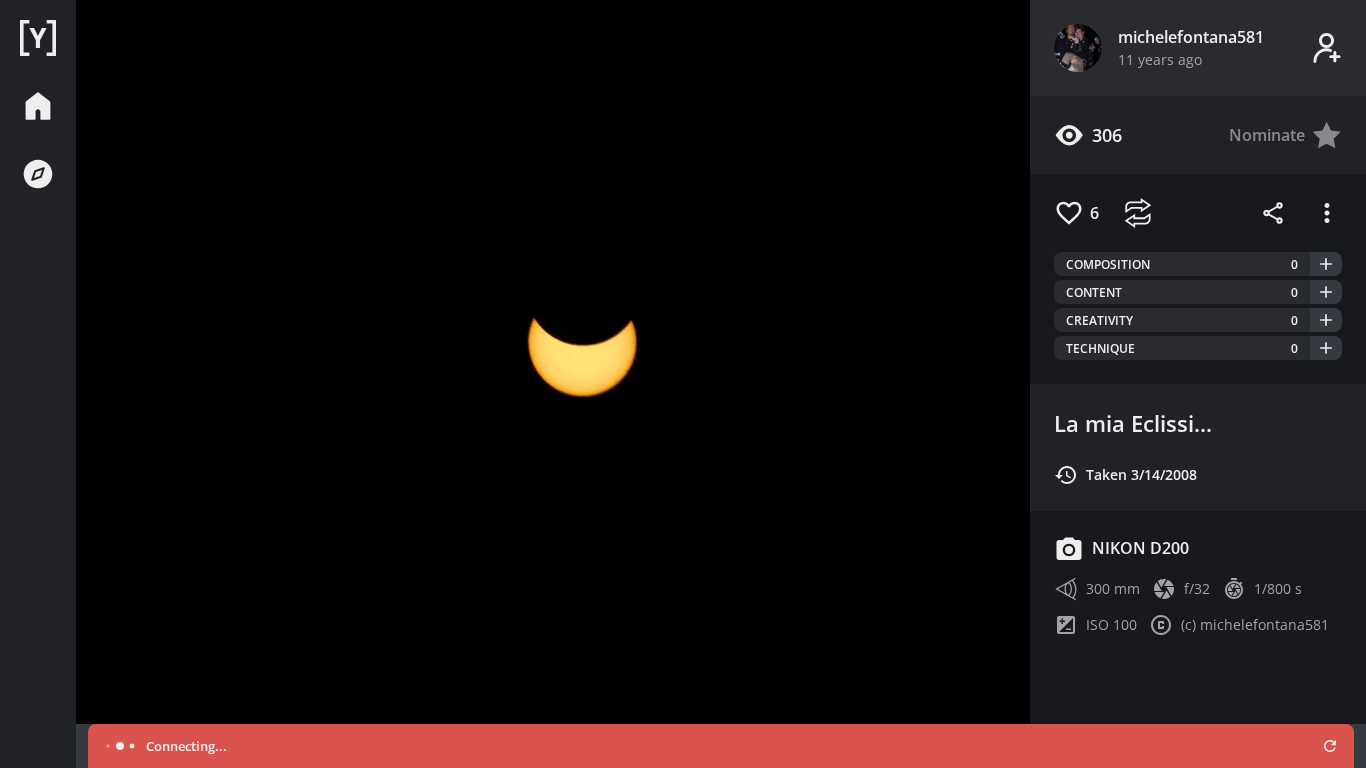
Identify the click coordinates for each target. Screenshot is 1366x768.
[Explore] (38, 174)
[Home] (38, 38)
